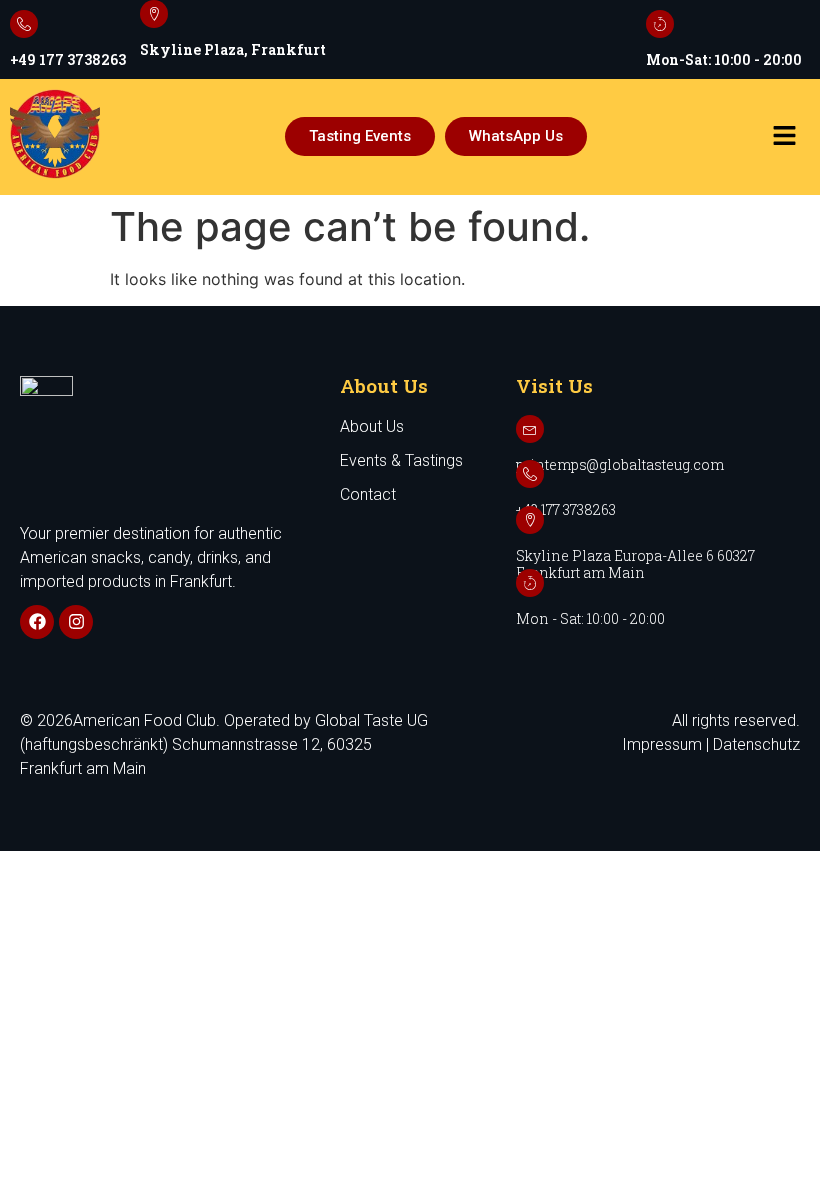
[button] (784, 136)
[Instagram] (76, 622)
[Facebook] (37, 622)
